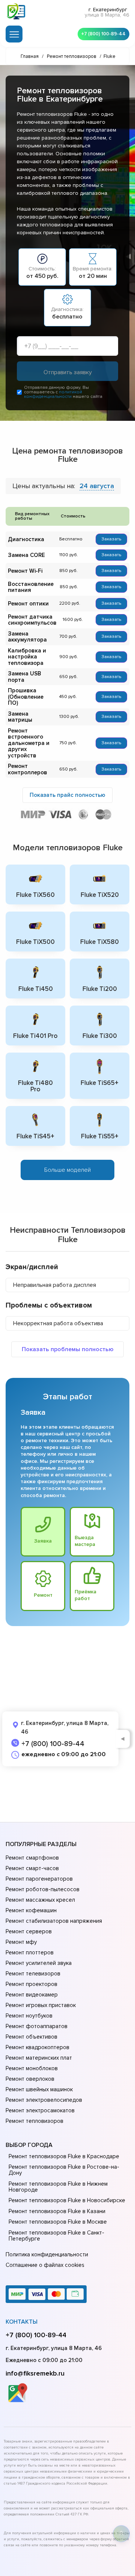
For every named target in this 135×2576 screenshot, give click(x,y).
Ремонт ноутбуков (29, 2016)
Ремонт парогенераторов (39, 1879)
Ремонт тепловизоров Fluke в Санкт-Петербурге (56, 2236)
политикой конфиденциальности (53, 394)
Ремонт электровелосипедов (44, 2100)
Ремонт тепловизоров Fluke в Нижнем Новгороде (58, 2187)
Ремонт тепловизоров (34, 2121)
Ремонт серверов (29, 1931)
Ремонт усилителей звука (39, 1963)
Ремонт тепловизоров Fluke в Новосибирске (67, 2200)
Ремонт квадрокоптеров (37, 2047)
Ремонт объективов (31, 2037)
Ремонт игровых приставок (41, 2005)
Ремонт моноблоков (32, 2068)
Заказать (111, 539)
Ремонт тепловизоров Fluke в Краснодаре (64, 2156)
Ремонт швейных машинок (39, 2089)
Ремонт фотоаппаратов (37, 2026)
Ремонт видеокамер (32, 1995)
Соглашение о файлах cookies (45, 2265)
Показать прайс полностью (67, 795)
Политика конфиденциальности (47, 2254)
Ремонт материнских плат (39, 2058)
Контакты (22, 2322)
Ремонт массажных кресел (40, 1900)
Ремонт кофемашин (31, 1910)
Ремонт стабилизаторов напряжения (54, 1921)
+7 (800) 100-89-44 (103, 34)
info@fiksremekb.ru (35, 2373)
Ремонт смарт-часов (32, 1868)
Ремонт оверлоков (30, 2079)
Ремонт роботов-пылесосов (43, 1889)
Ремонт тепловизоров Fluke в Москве (58, 2222)
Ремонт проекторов (31, 1984)
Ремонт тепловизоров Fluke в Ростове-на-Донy (64, 2170)
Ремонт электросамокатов (40, 2110)
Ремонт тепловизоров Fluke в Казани (57, 2211)
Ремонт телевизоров (33, 1974)
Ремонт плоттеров (30, 1952)
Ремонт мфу (21, 1942)
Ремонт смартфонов (32, 1858)
